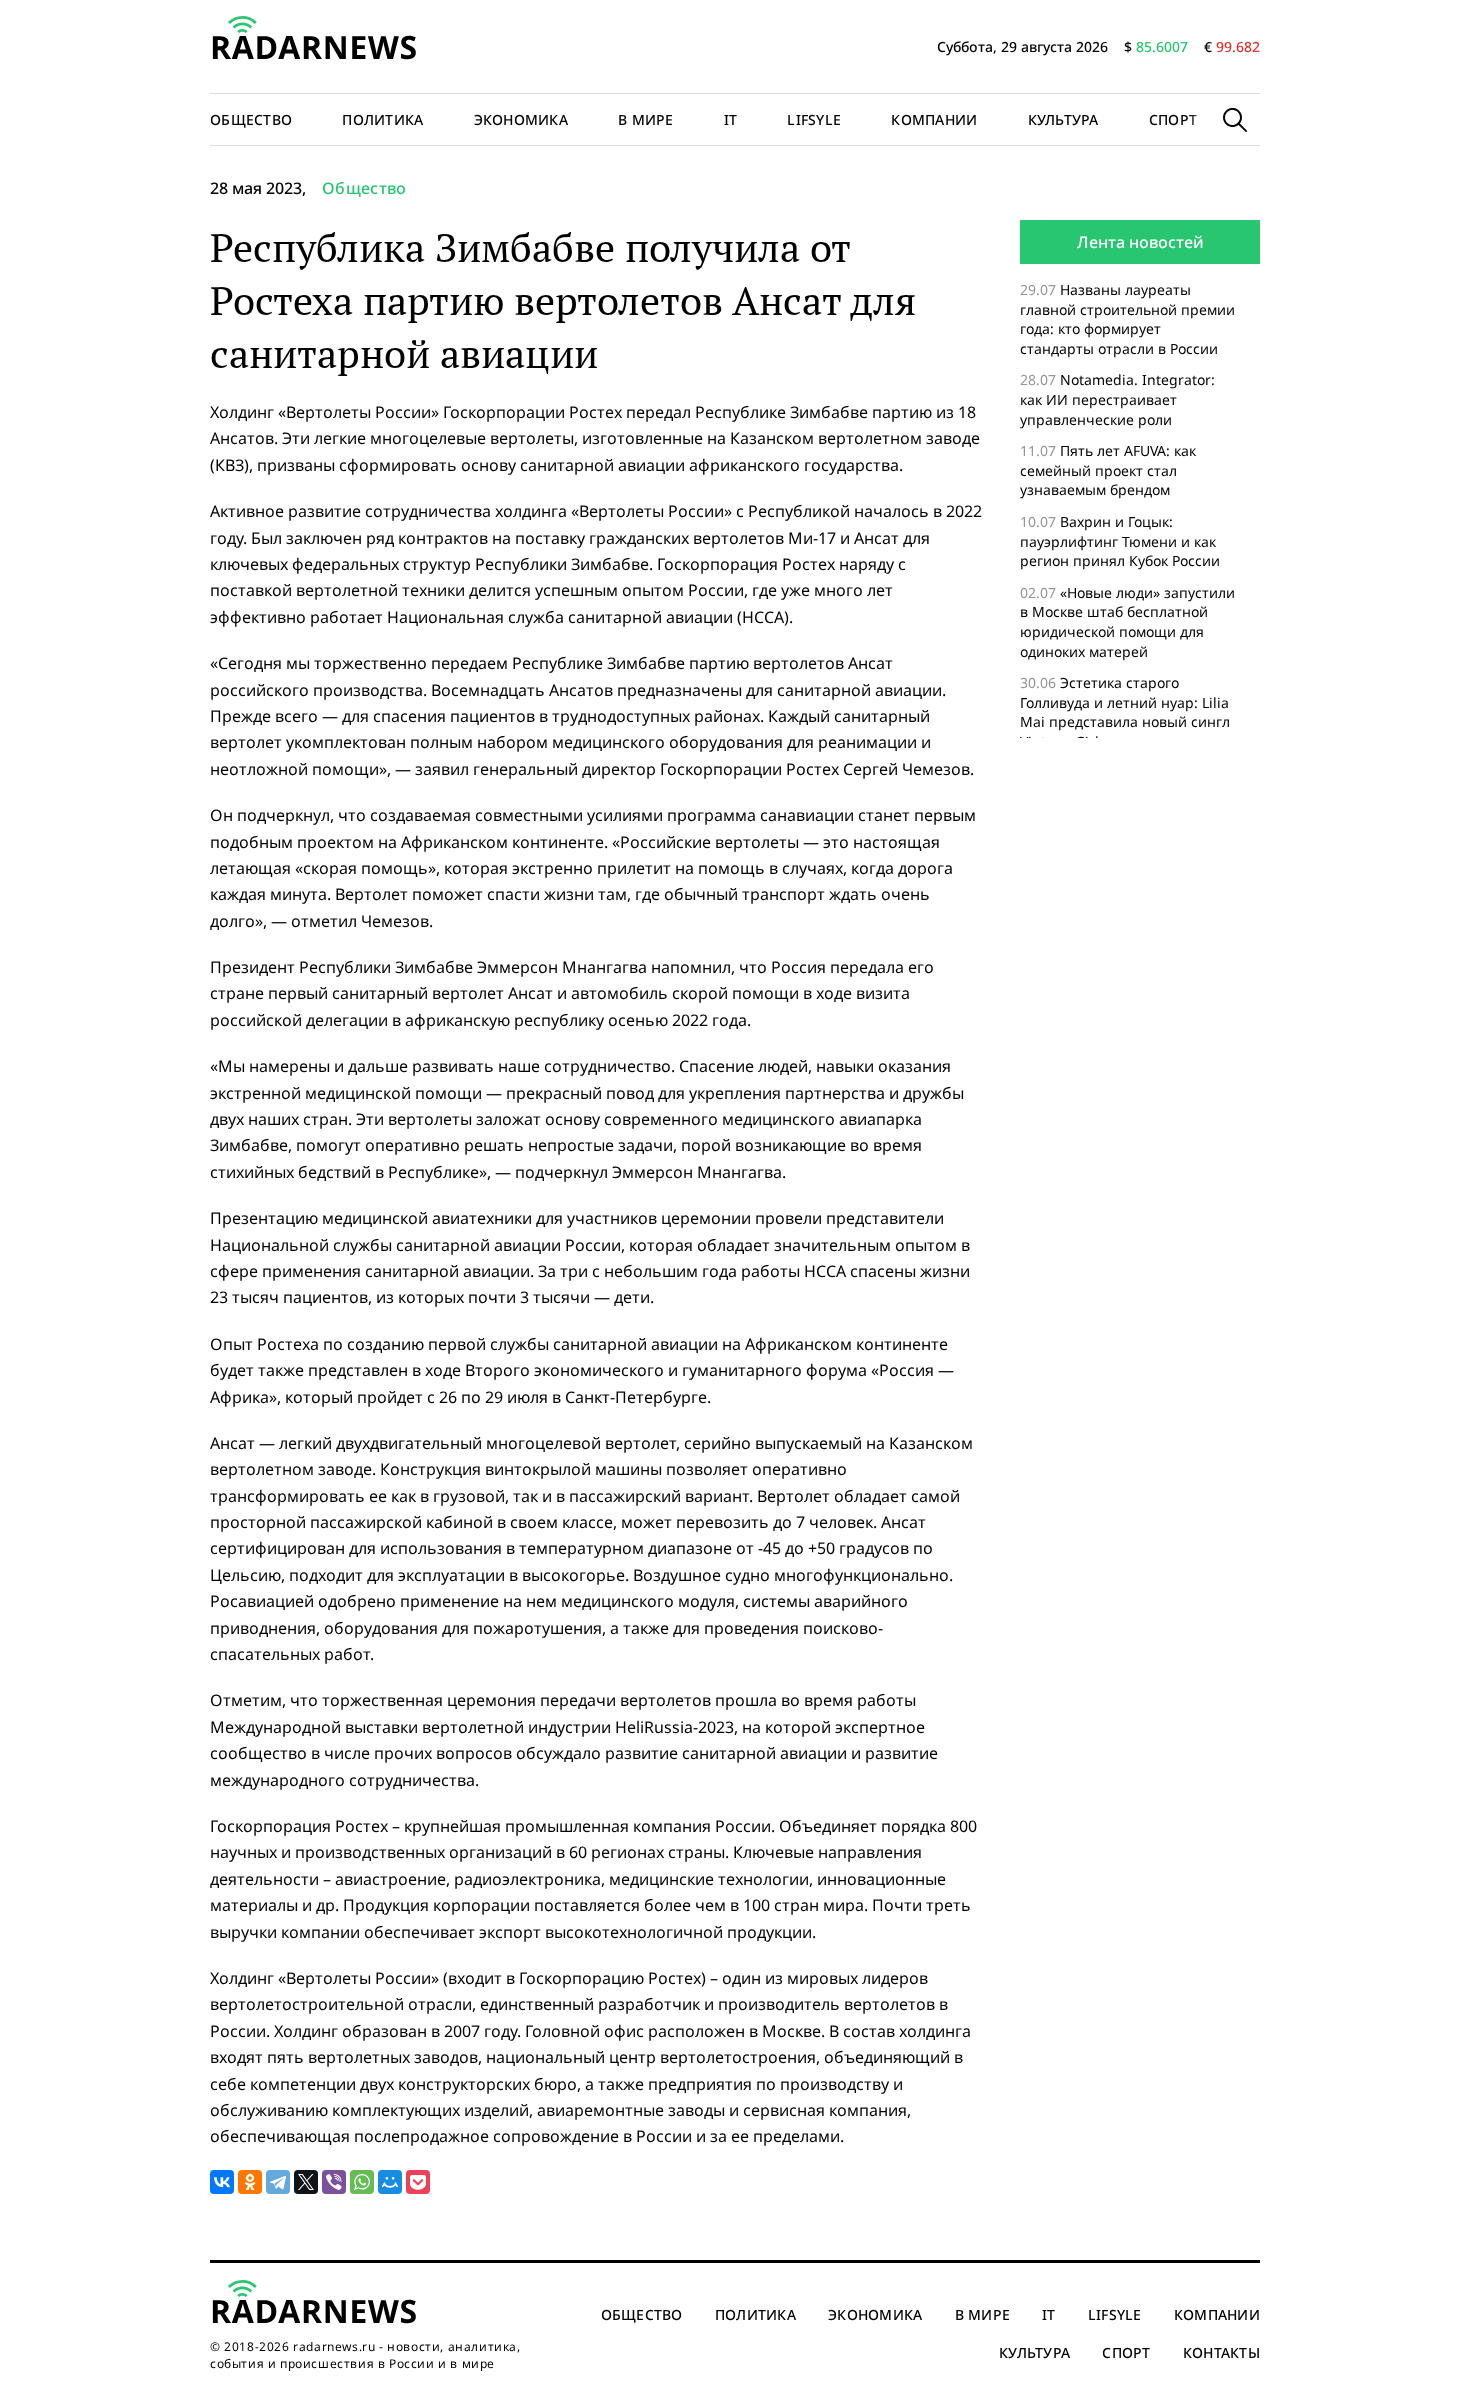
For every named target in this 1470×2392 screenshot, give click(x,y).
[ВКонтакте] (222, 2182)
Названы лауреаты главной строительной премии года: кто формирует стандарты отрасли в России (1127, 319)
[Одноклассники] (250, 2182)
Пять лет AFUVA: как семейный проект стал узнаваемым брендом (1108, 470)
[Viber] (334, 2182)
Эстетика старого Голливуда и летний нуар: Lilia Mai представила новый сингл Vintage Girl (1125, 712)
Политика (382, 119)
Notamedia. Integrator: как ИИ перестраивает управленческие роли (1117, 399)
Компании (934, 119)
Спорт (1173, 119)
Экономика (521, 119)
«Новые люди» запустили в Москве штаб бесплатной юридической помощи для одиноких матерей (1127, 622)
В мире (646, 119)
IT (731, 119)
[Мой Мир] (390, 2182)
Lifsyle (814, 119)
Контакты (1221, 2352)
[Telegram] (278, 2182)
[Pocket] (418, 2182)
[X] (306, 2182)
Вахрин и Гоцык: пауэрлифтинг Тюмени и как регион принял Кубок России (1122, 541)
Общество (251, 119)
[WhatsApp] (362, 2182)
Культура (1063, 119)
